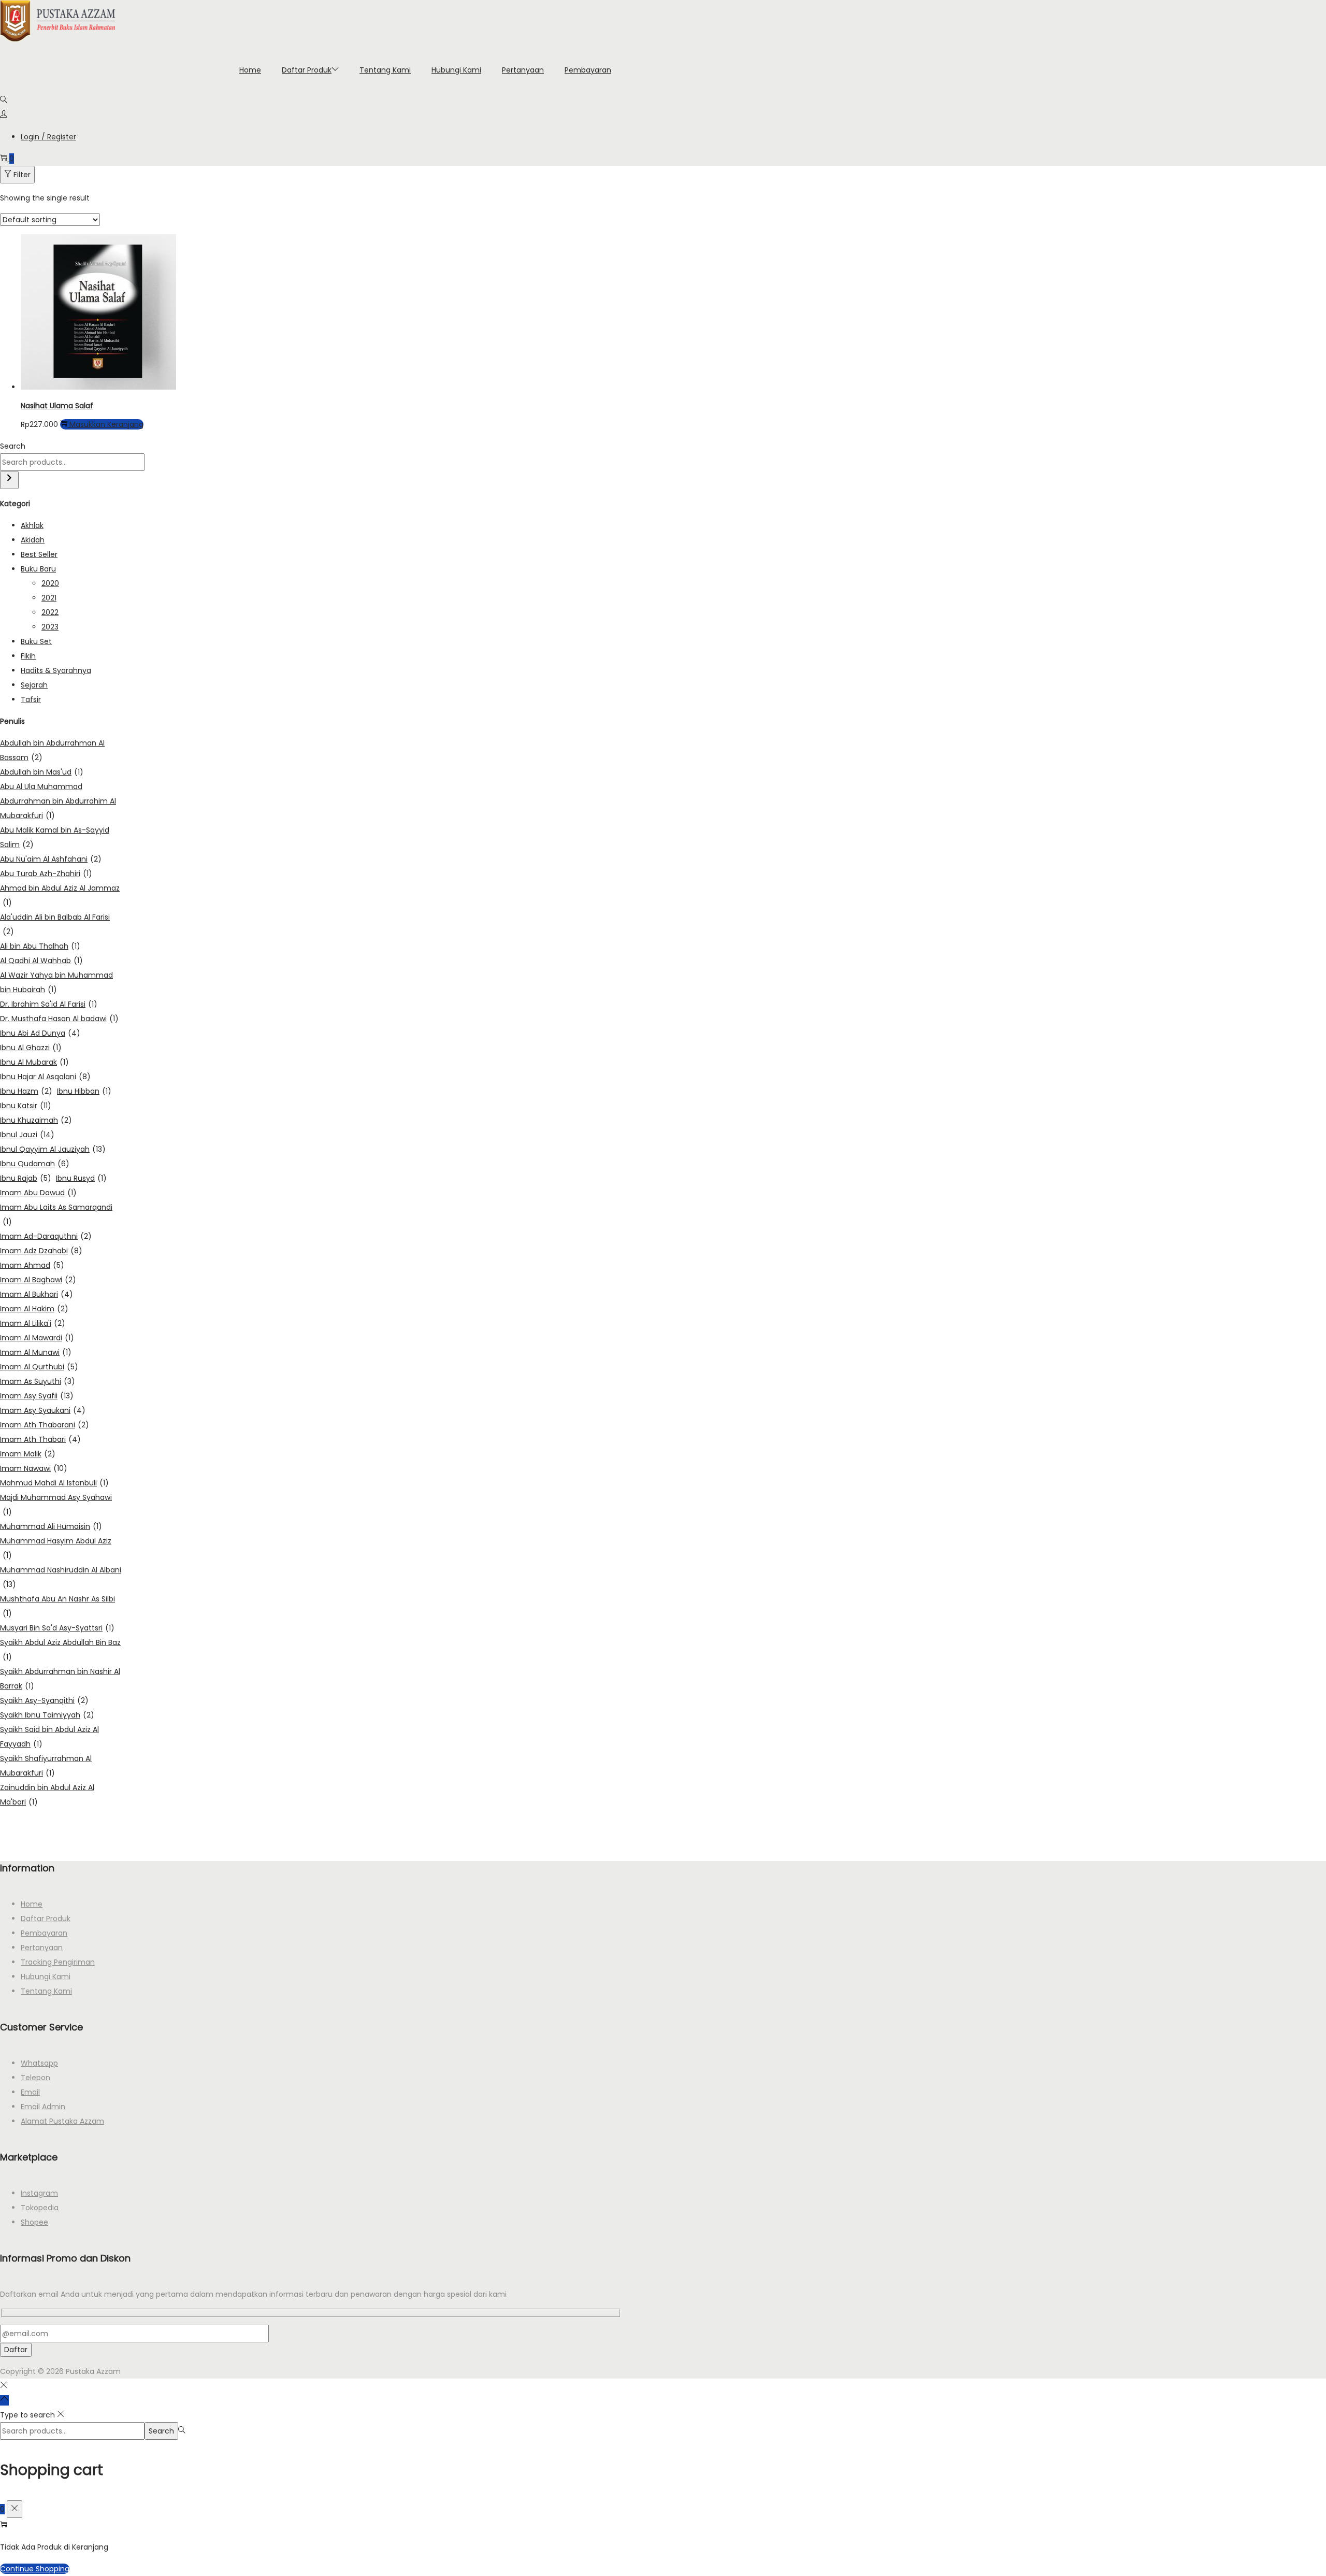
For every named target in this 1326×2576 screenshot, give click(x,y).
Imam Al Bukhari (37, 1294)
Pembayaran (44, 1933)
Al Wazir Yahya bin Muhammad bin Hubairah (56, 982)
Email (30, 2092)
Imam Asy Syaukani (43, 1410)
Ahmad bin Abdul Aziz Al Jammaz (60, 895)
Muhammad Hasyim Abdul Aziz (56, 1548)
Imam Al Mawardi (37, 1338)
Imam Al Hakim (34, 1309)
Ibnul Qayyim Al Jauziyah (53, 1149)
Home (32, 1904)
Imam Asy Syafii (37, 1396)
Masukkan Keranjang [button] (106, 424)
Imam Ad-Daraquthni (46, 1236)
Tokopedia (40, 2208)
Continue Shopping (35, 2569)
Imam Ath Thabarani (45, 1425)
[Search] (9, 480)
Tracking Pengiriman (58, 1962)
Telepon (35, 2078)
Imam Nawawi (34, 1468)
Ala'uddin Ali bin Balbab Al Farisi (55, 924)
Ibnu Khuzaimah (36, 1120)
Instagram (39, 2193)
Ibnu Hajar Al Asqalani (45, 1077)
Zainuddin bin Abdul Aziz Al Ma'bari (47, 1795)
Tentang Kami (46, 1991)
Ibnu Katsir (26, 1106)
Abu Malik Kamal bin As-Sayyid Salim (55, 837)
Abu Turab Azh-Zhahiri (46, 874)
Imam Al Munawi (36, 1352)
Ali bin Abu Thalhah (40, 946)
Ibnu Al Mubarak (34, 1062)
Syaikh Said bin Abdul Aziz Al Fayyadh (49, 1737)
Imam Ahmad (32, 1265)
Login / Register (48, 137)
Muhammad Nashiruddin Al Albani (61, 1577)
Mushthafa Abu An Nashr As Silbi (57, 1606)
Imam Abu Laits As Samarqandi (56, 1214)
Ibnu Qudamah (35, 1164)
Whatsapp (39, 2063)
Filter (22, 175)
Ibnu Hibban (84, 1091)
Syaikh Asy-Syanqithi (44, 1700)
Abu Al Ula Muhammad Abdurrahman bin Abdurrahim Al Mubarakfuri (58, 801)
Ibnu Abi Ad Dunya (40, 1033)
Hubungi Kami (46, 1977)
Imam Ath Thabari (40, 1439)
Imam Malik (28, 1454)
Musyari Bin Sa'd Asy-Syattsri (57, 1628)
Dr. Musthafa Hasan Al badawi (59, 1019)
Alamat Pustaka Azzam (62, 2121)
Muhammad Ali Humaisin (51, 1526)
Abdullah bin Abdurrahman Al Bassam (52, 750)
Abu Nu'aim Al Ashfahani (51, 859)
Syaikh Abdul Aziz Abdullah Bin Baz (60, 1650)
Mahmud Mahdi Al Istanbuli (54, 1483)
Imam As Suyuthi (38, 1381)
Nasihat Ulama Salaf (57, 406)
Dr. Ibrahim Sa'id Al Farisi (49, 1004)
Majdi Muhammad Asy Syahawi (56, 1505)
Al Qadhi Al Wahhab (41, 961)
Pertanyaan (42, 1948)
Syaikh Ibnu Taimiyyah (47, 1715)
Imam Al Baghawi (38, 1280)
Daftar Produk (46, 1919)
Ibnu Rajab (26, 1178)
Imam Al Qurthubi (39, 1367)
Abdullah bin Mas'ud (42, 772)
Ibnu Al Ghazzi (31, 1048)
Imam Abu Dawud (38, 1193)
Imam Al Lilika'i (33, 1323)
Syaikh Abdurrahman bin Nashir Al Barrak (60, 1679)
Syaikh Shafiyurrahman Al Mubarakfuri (46, 1766)
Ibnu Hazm (26, 1091)
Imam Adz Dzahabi (41, 1251)
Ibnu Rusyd (81, 1178)
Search (13, 446)
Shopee (34, 2222)
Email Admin (43, 2107)
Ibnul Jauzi (27, 1135)
